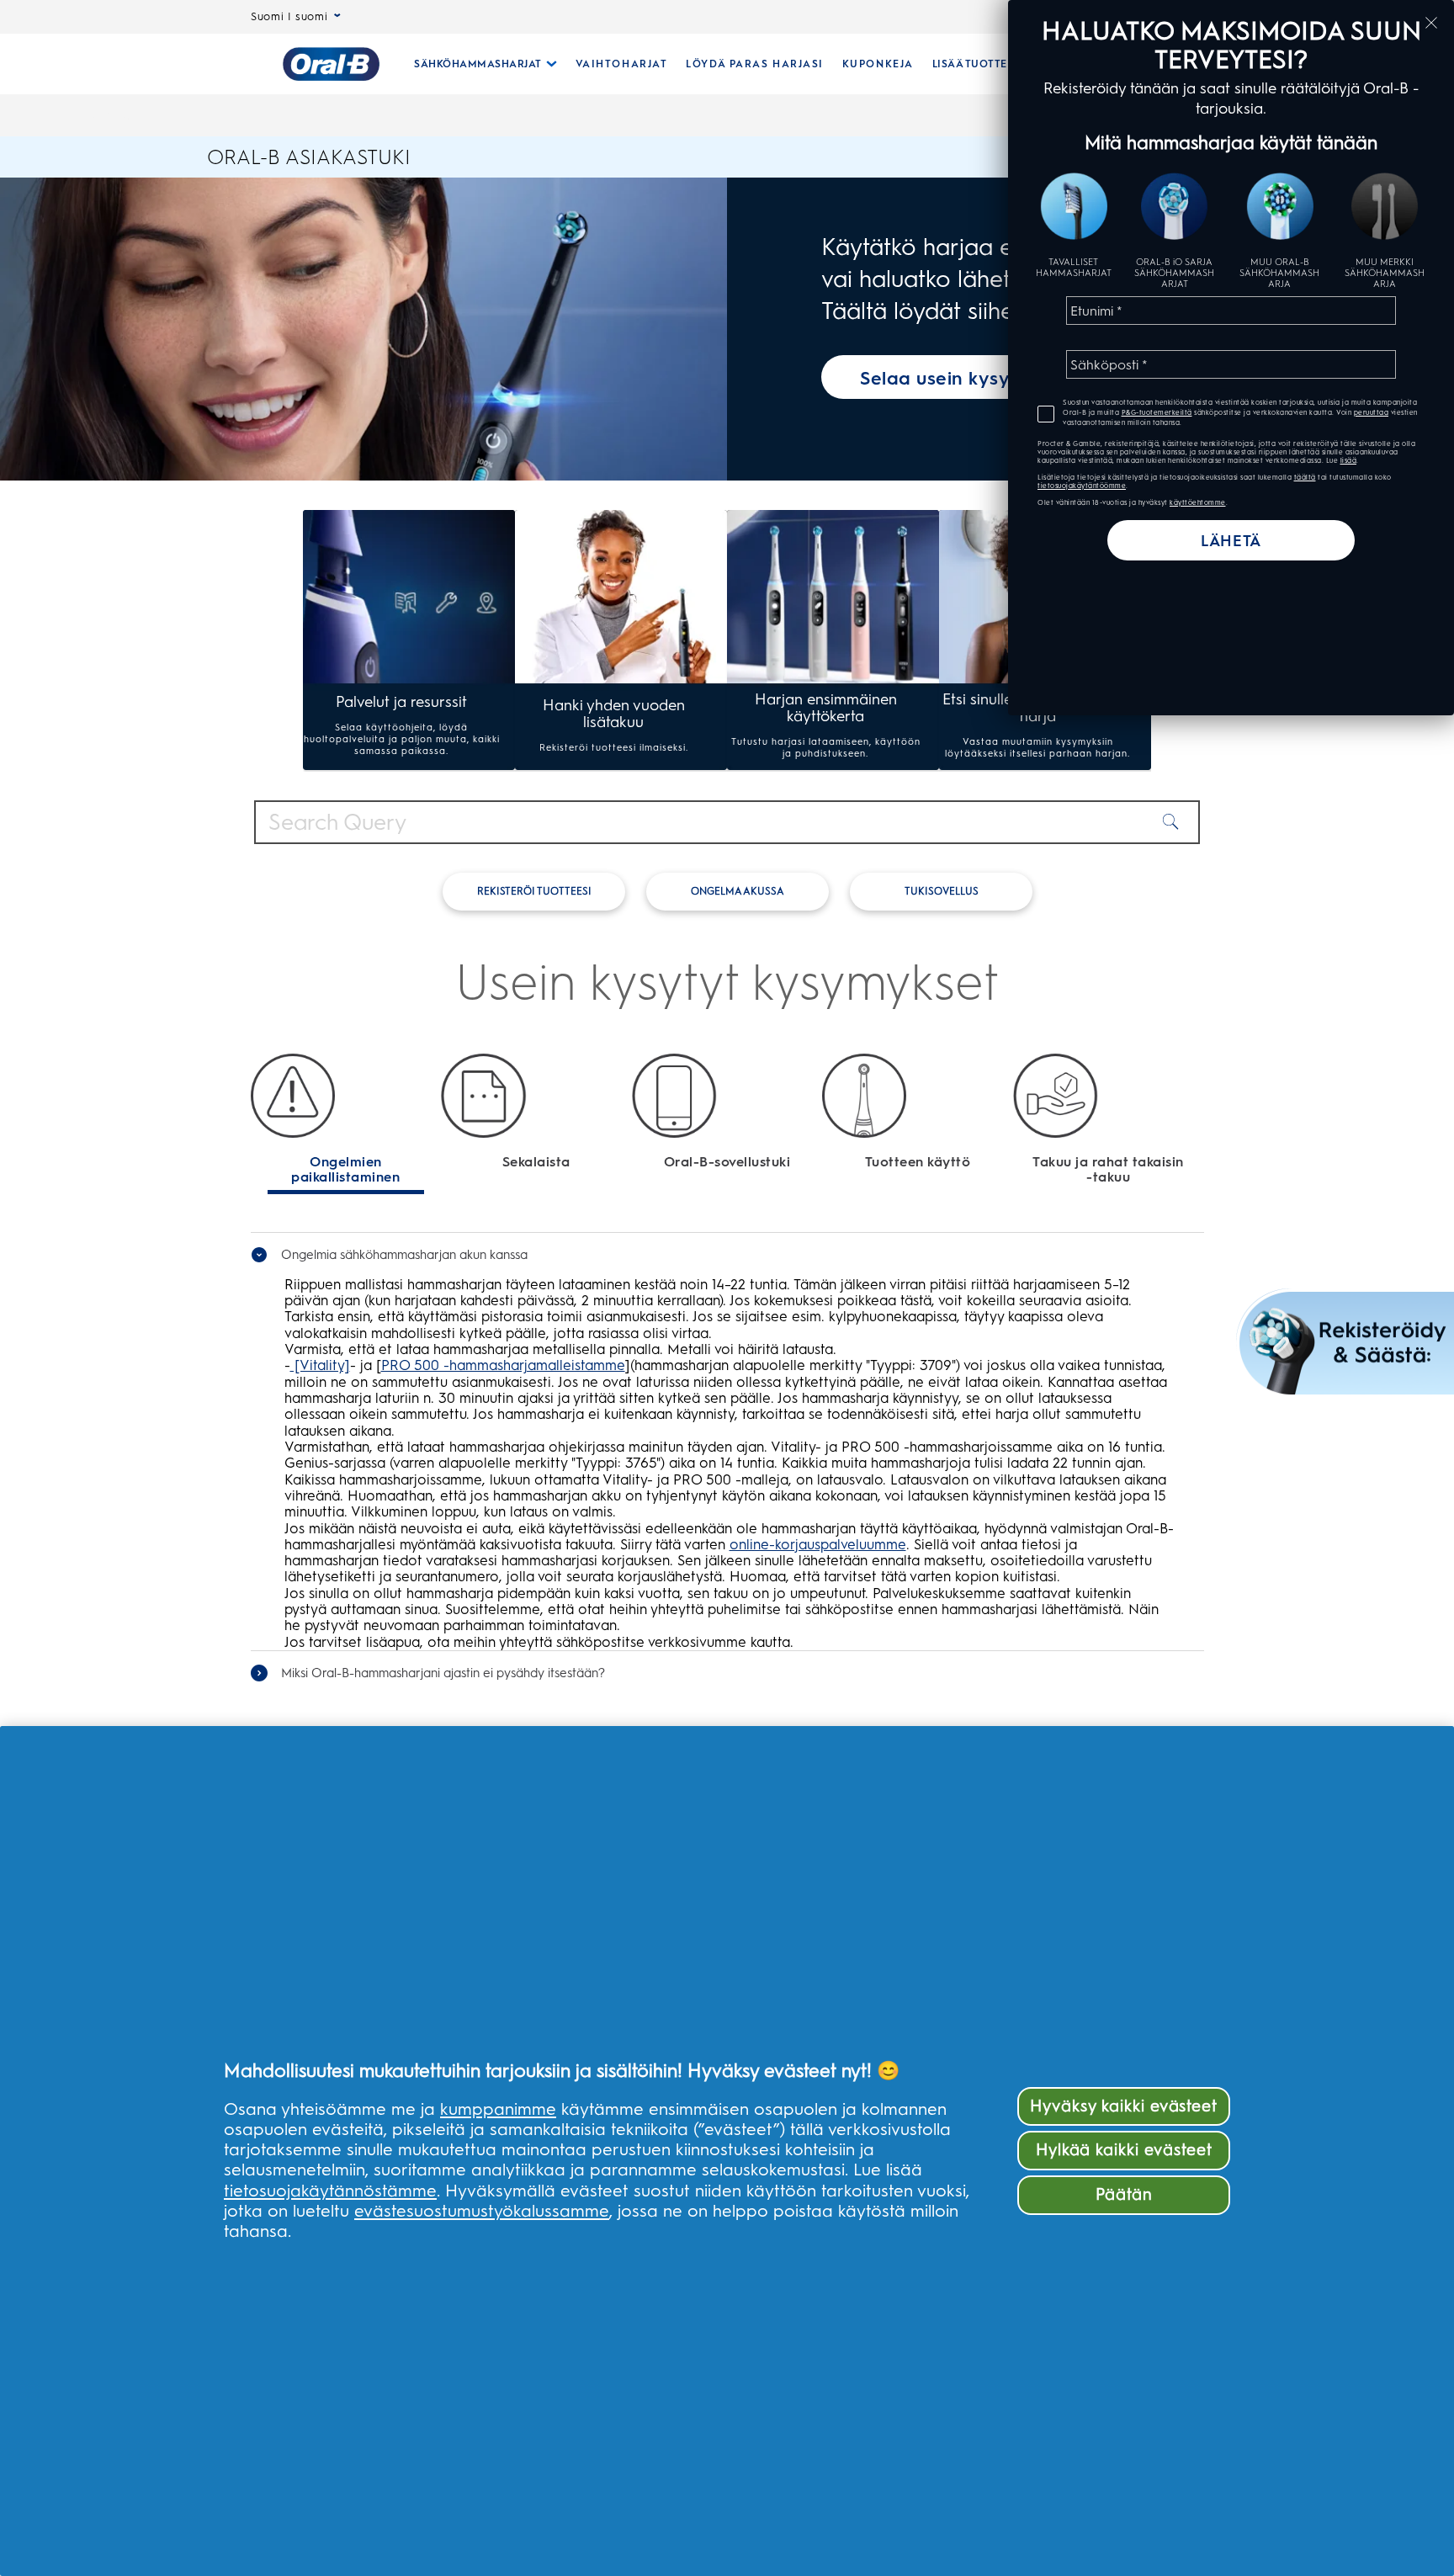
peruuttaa (1372, 412)
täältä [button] (1305, 477)
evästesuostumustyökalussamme (482, 2211)
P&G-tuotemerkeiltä (1157, 412)
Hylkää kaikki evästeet (1124, 2150)
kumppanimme (498, 2109)
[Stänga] (1431, 23)
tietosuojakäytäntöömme (1082, 486)
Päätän (1124, 2194)
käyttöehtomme (1198, 502)
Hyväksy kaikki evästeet (1124, 2106)
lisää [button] (1349, 460)
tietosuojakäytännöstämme (330, 2191)
